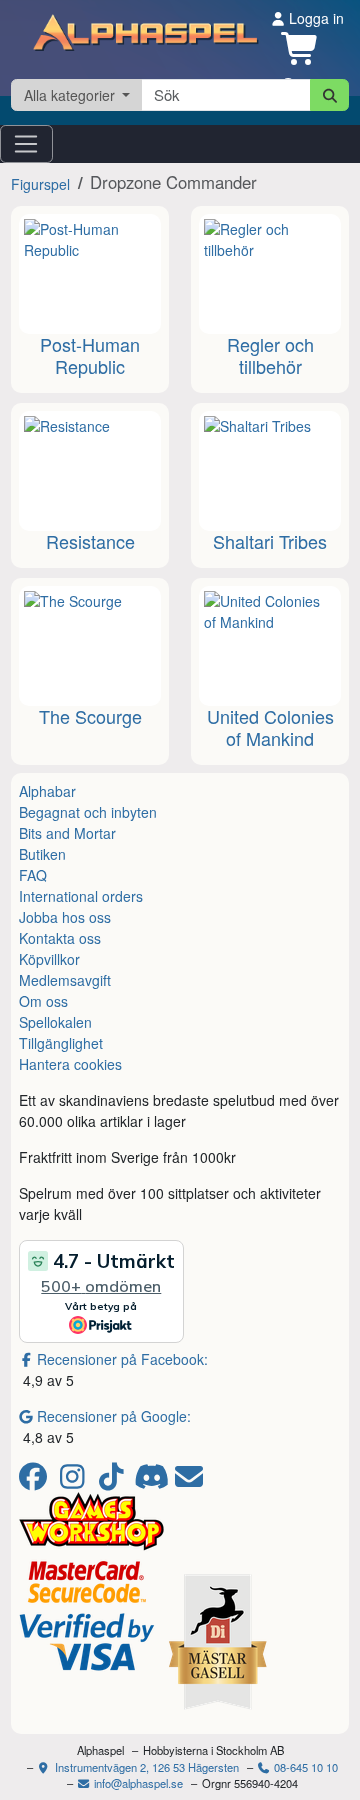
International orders (81, 896)
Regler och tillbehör (270, 355)
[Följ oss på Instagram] (75, 1481)
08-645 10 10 (304, 1767)
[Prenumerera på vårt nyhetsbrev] (189, 1481)
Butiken (42, 854)
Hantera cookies (70, 1064)
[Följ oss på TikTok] (114, 1481)
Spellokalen (55, 1022)
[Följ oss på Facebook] (36, 1481)
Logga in (314, 18)
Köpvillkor (49, 959)
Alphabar (47, 791)
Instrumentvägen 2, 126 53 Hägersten (145, 1767)
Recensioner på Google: (114, 1416)
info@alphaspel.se (137, 1783)
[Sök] (329, 95)
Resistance (90, 541)
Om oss (43, 1001)
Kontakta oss (60, 938)
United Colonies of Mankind (270, 727)
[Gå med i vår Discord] (153, 1481)
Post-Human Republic (90, 355)
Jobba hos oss (65, 917)
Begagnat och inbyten (88, 812)
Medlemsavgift (65, 980)
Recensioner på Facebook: (122, 1359)
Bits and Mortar (67, 833)
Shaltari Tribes (270, 541)
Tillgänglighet (61, 1043)
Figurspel (40, 184)
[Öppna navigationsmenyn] (26, 144)
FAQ (33, 875)
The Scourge (90, 716)
